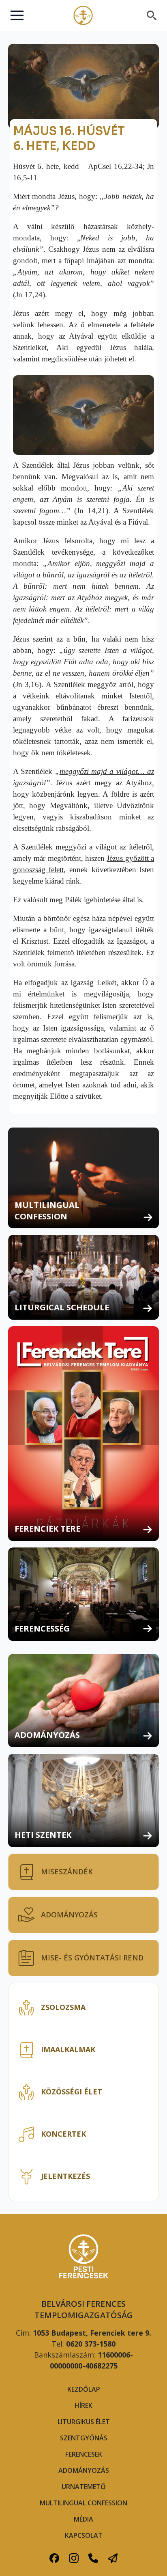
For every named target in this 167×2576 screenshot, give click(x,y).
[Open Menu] (17, 15)
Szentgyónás (84, 2438)
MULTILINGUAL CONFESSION (83, 2503)
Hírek (83, 2405)
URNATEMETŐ (84, 2487)
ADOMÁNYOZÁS (84, 2470)
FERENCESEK (84, 2454)
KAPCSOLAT (84, 2535)
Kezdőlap (84, 2389)
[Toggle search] (152, 15)
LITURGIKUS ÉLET (84, 2422)
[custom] (54, 2558)
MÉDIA (83, 2519)
